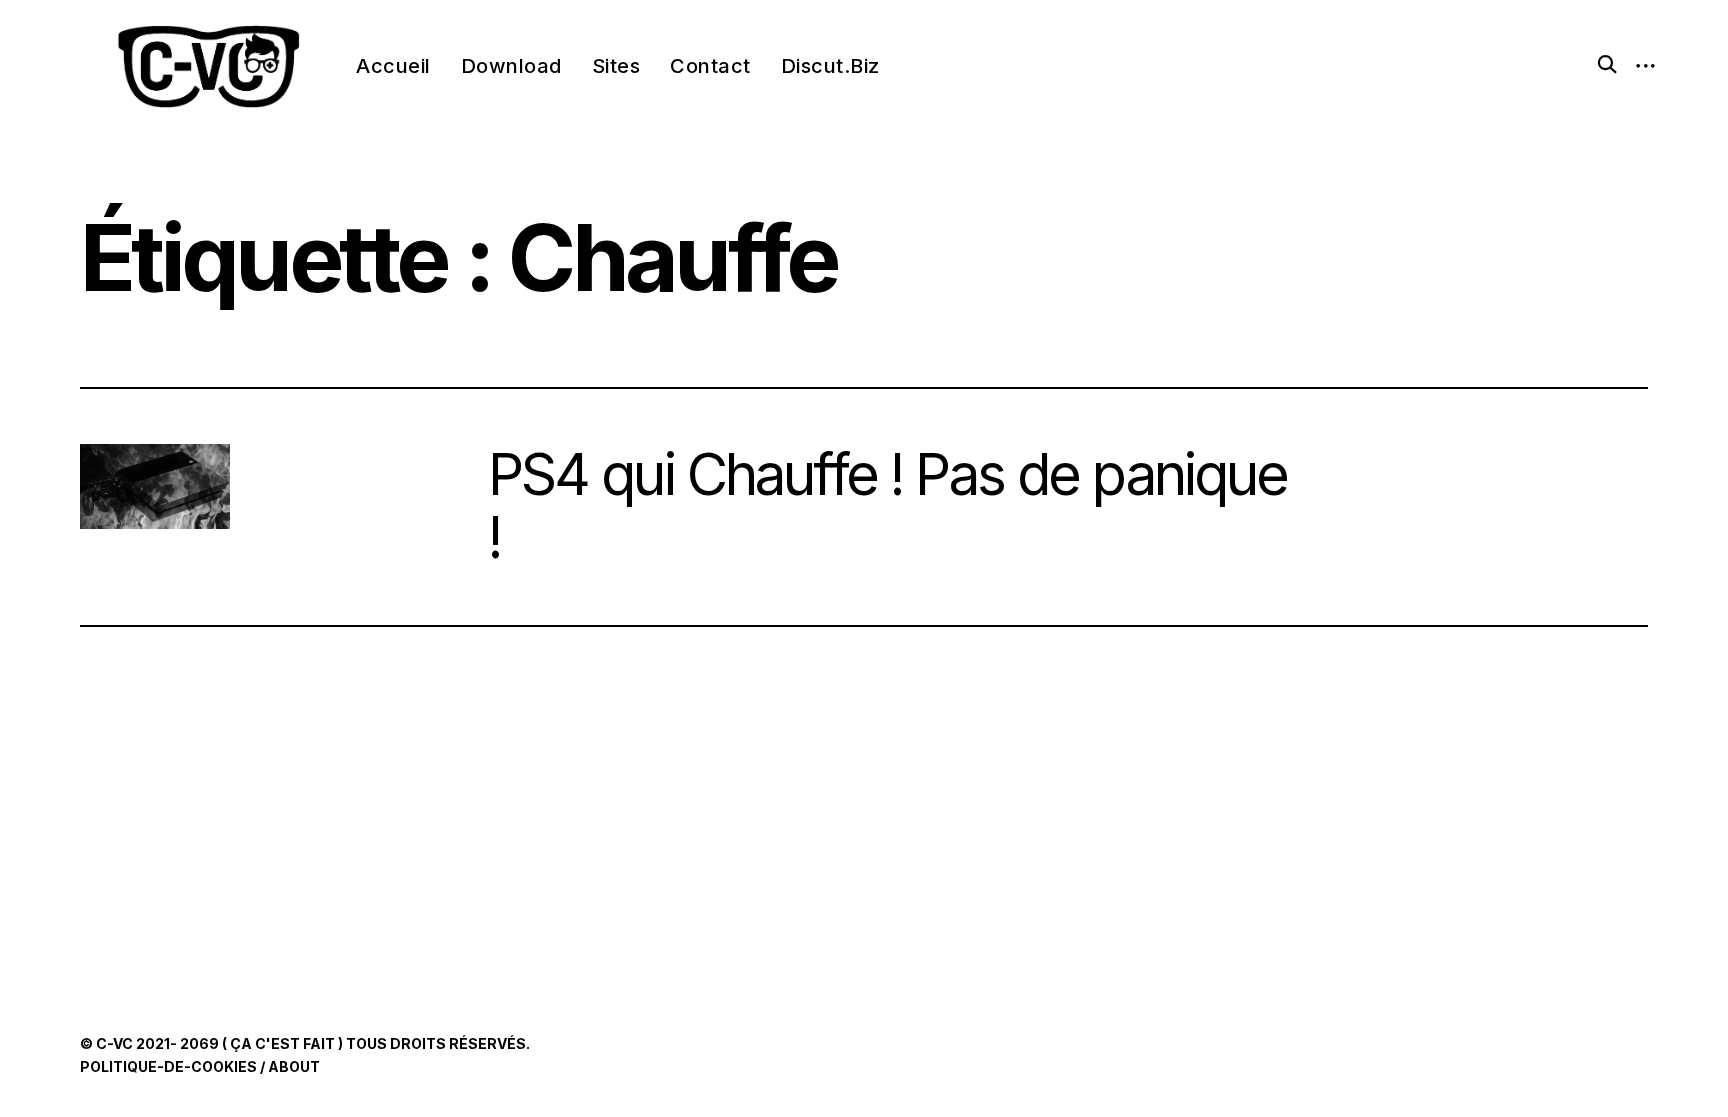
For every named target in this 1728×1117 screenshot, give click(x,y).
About (294, 1066)
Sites (616, 66)
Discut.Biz (830, 66)
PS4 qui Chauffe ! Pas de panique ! (888, 506)
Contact (710, 66)
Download (511, 66)
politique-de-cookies (168, 1066)
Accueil (393, 66)
